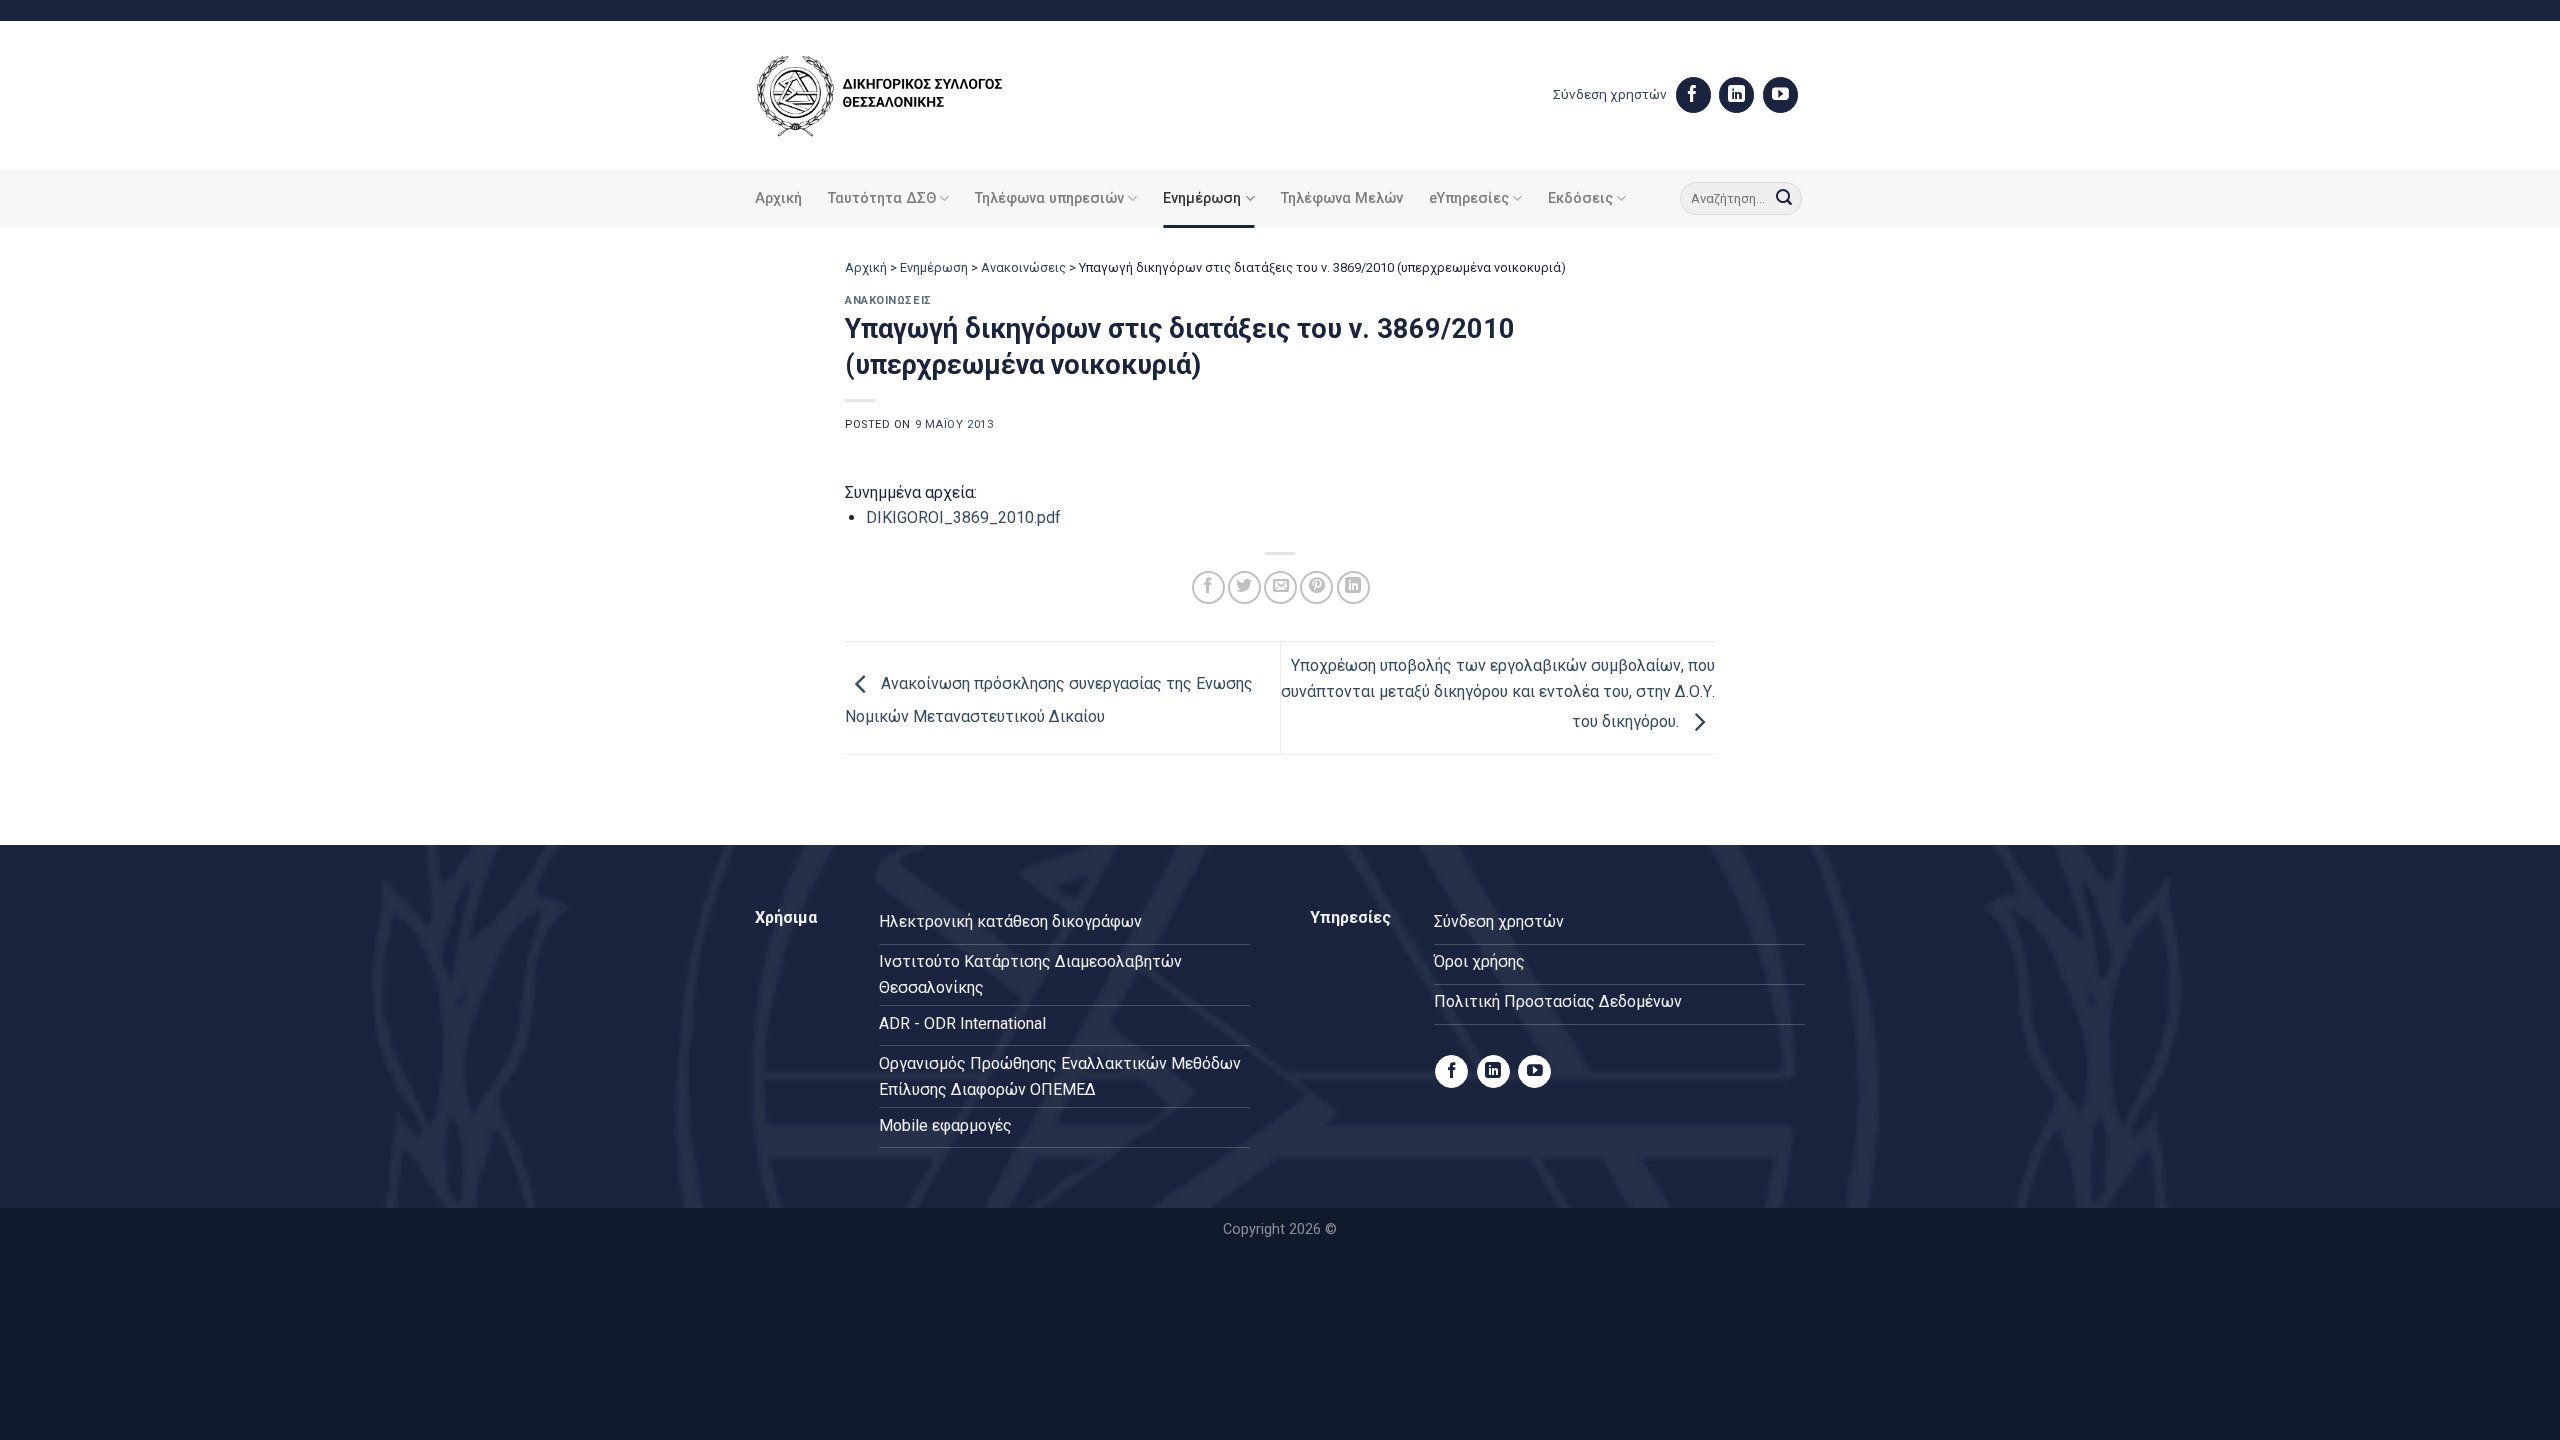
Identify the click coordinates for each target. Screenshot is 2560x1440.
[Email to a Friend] (1280, 587)
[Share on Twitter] (1244, 587)
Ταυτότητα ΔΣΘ (882, 198)
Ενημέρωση (1202, 198)
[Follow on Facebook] (1693, 95)
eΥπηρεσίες (1469, 198)
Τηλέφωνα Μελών (1342, 198)
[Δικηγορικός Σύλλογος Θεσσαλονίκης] (905, 95)
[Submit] (1784, 199)
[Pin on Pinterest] (1316, 587)
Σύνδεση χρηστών (1610, 94)
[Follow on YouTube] (1780, 95)
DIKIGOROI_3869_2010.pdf (963, 517)
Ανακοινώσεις (1023, 267)
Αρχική (778, 198)
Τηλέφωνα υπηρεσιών (1049, 198)
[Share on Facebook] (1208, 587)
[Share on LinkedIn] (1353, 587)
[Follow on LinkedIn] (1736, 95)
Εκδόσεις (1580, 198)
